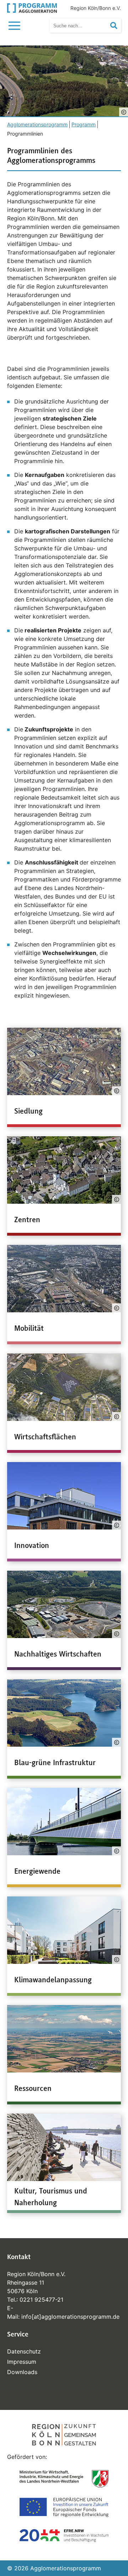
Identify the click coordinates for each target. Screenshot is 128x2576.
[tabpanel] (64, 81)
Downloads (22, 2372)
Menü (16, 25)
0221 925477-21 (41, 2300)
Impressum (22, 2362)
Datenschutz (24, 2351)
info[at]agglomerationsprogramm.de (70, 2317)
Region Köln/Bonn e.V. (96, 8)
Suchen (118, 26)
